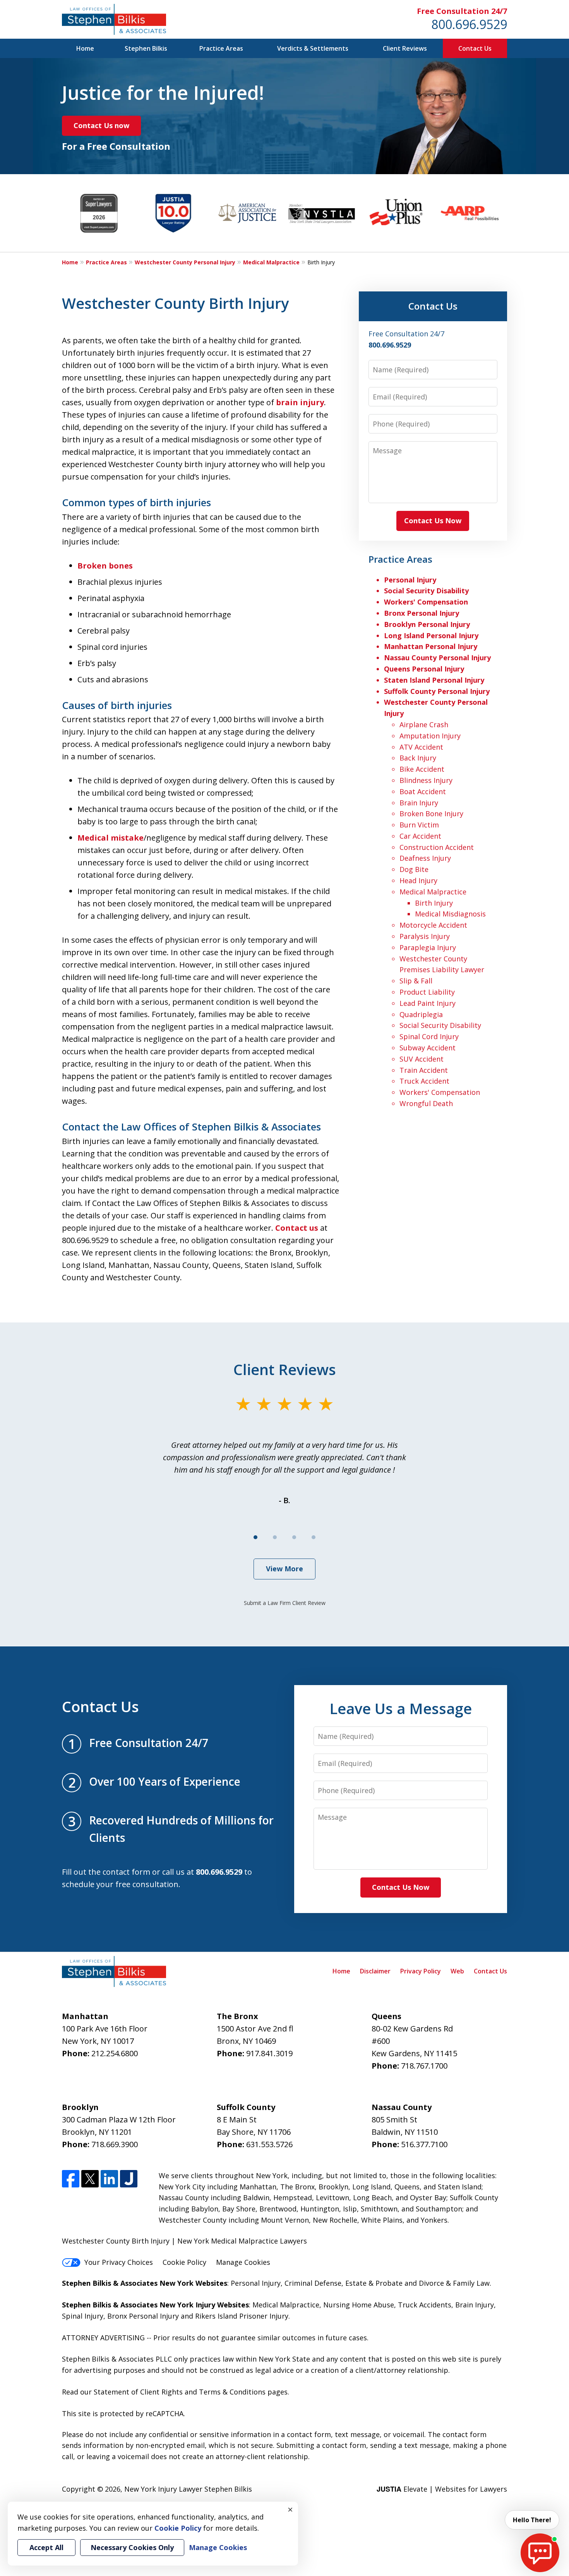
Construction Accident (437, 847)
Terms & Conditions (232, 2392)
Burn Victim (419, 825)
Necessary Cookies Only (132, 2547)
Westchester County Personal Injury (185, 262)
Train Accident (424, 1070)
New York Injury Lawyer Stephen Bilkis (188, 2489)
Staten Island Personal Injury (434, 680)
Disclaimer (375, 1971)
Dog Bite (414, 869)
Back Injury (418, 758)
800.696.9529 (469, 24)
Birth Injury (434, 903)
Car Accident (420, 836)
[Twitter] (90, 2179)
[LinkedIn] (109, 2179)
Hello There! (532, 2520)
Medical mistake (111, 838)
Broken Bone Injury (431, 814)
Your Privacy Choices (119, 2262)
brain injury (300, 402)
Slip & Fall (416, 981)
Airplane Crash (424, 724)
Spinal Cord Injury (429, 1036)
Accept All (46, 2547)
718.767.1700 (424, 2066)
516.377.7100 (424, 2144)
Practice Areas (221, 48)
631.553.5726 (269, 2144)
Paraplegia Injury (428, 947)
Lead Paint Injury (428, 1003)
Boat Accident (423, 791)
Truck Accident (424, 1081)
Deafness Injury (425, 858)
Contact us (297, 1228)
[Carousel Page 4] (314, 1537)
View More (284, 1569)
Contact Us (475, 48)
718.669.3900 (115, 2144)
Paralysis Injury (425, 936)
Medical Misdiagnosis (450, 914)
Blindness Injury (426, 780)
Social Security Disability (426, 591)
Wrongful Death (426, 1103)
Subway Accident (428, 1048)
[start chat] (540, 2553)
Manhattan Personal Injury (431, 646)
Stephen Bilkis (146, 48)
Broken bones (105, 566)
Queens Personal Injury (424, 669)
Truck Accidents (425, 2305)
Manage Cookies (243, 2262)
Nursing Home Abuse (359, 2305)
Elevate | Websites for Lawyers (442, 2489)
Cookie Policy (184, 2262)
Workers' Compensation (426, 602)
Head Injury (418, 880)
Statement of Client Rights (138, 2392)
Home (85, 48)
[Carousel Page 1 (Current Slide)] (255, 1537)
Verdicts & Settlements (313, 48)
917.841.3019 (269, 2053)
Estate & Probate (374, 2283)
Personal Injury (410, 580)
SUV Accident (422, 1059)
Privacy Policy (421, 1971)
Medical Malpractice (271, 262)
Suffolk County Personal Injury (437, 691)
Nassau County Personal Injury (437, 658)
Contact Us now (101, 125)
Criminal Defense (313, 2283)
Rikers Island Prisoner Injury (242, 2316)
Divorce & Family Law (454, 2283)
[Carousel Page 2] (275, 1537)
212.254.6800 (115, 2053)
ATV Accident (421, 747)
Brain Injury (419, 803)
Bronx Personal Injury (422, 613)
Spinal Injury (83, 2316)
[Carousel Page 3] (294, 1537)
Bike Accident (422, 769)
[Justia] (129, 2179)
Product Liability (427, 992)
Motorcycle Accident (433, 925)
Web (457, 1971)
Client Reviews (405, 48)
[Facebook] (71, 2179)
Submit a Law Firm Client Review (285, 1603)
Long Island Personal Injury (431, 635)
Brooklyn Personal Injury (427, 624)
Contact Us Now (433, 521)
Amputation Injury (430, 736)
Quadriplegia (421, 1014)
